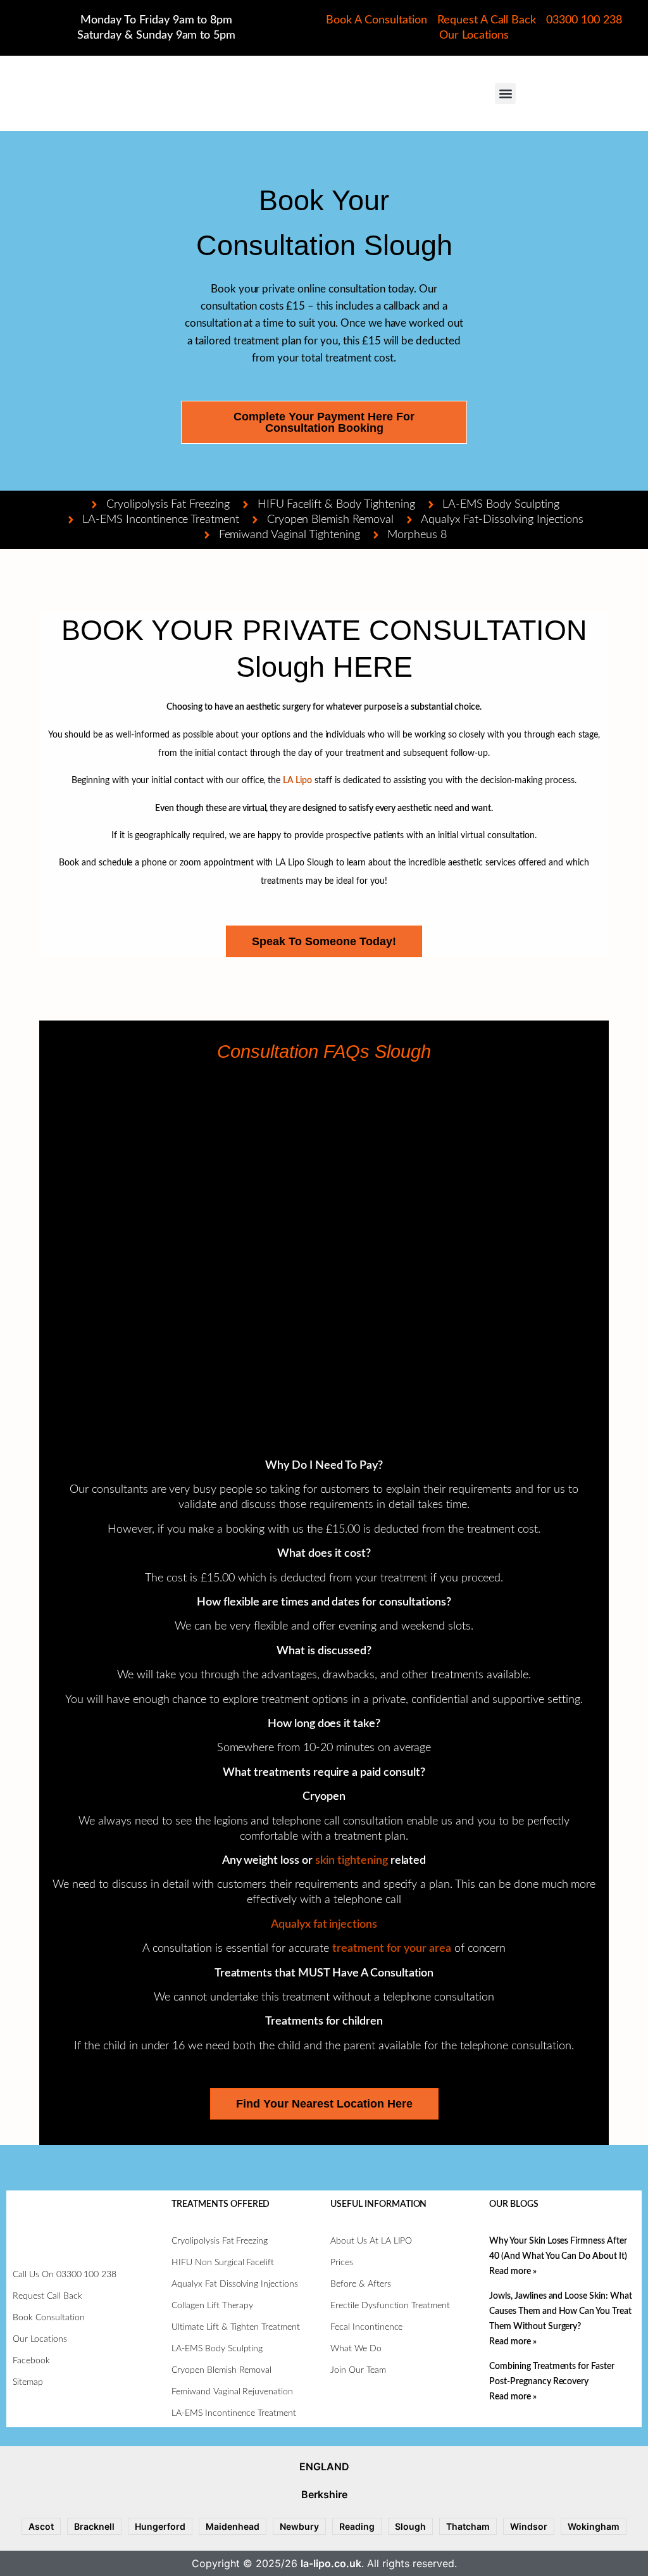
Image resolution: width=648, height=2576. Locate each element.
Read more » (513, 2271)
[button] (505, 93)
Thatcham (468, 2526)
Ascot (41, 2526)
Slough (410, 2526)
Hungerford (160, 2526)
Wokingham (594, 2526)
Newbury (299, 2526)
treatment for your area (391, 1949)
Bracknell (94, 2526)
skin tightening (352, 1861)
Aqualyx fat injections (324, 1925)
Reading (357, 2526)
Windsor (529, 2526)
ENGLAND (324, 2466)
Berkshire (324, 2494)
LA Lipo (297, 781)
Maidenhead (233, 2526)
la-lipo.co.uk (331, 2563)
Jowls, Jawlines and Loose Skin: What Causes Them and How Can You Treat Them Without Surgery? (561, 2311)
